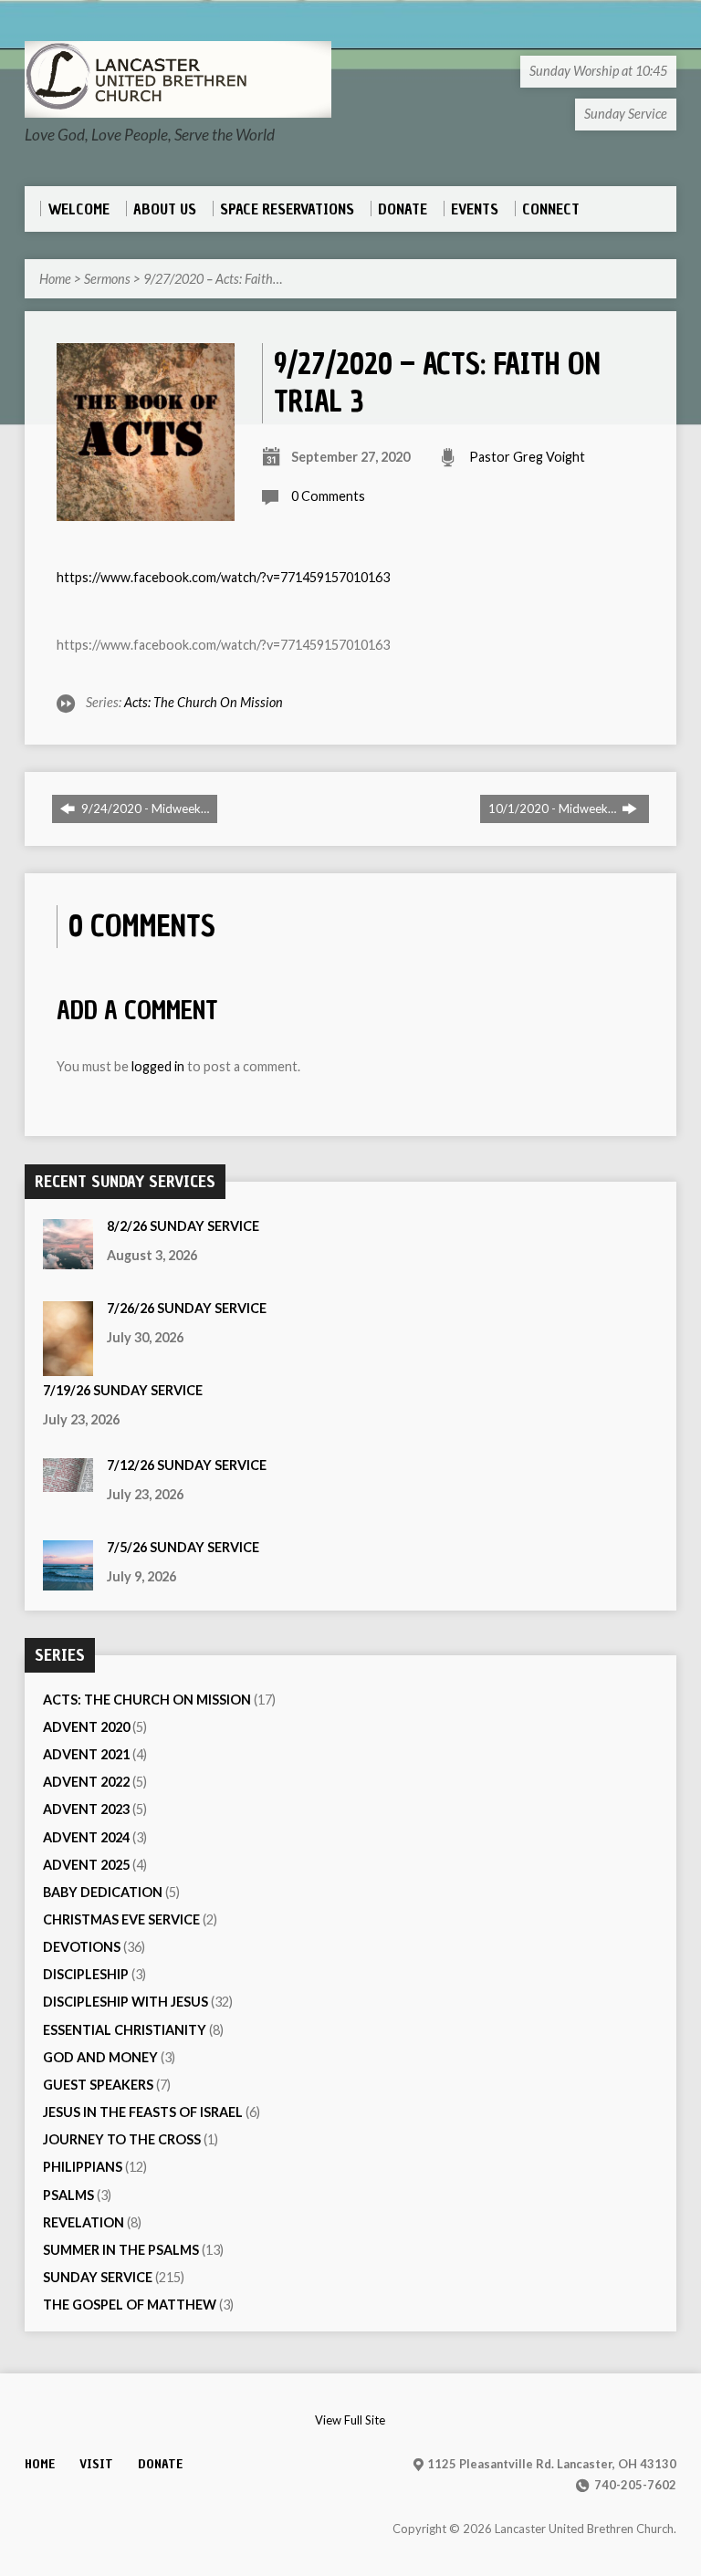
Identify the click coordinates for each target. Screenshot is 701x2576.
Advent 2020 (86, 1727)
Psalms (68, 2195)
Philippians (83, 2167)
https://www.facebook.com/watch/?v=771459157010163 (223, 577)
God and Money (100, 2057)
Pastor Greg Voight (527, 457)
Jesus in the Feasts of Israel (143, 2112)
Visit (96, 2464)
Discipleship (86, 1974)
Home (55, 279)
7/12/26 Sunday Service (187, 1465)
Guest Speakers (98, 2085)
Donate (160, 2464)
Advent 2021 (86, 1754)
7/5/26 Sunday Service (183, 1547)
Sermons (107, 279)
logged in (158, 1066)
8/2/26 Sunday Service (183, 1226)
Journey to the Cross (122, 2139)
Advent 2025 (86, 1865)
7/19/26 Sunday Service (123, 1390)
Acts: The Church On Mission (204, 702)
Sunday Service (98, 2277)
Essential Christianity (125, 2030)
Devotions (82, 1947)
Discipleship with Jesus (126, 2002)
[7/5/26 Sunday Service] (68, 1581)
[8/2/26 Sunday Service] (68, 1260)
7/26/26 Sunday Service (187, 1308)
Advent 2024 (86, 1837)
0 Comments (328, 496)
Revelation (84, 2222)
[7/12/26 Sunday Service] (68, 1482)
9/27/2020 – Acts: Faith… (213, 279)
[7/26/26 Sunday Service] (68, 1366)
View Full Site (350, 2420)
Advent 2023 (86, 1809)
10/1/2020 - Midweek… (554, 808)
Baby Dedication (103, 1892)
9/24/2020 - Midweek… (144, 808)
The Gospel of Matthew (130, 2305)
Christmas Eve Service (121, 1919)
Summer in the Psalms (121, 2250)
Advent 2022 (86, 1782)
